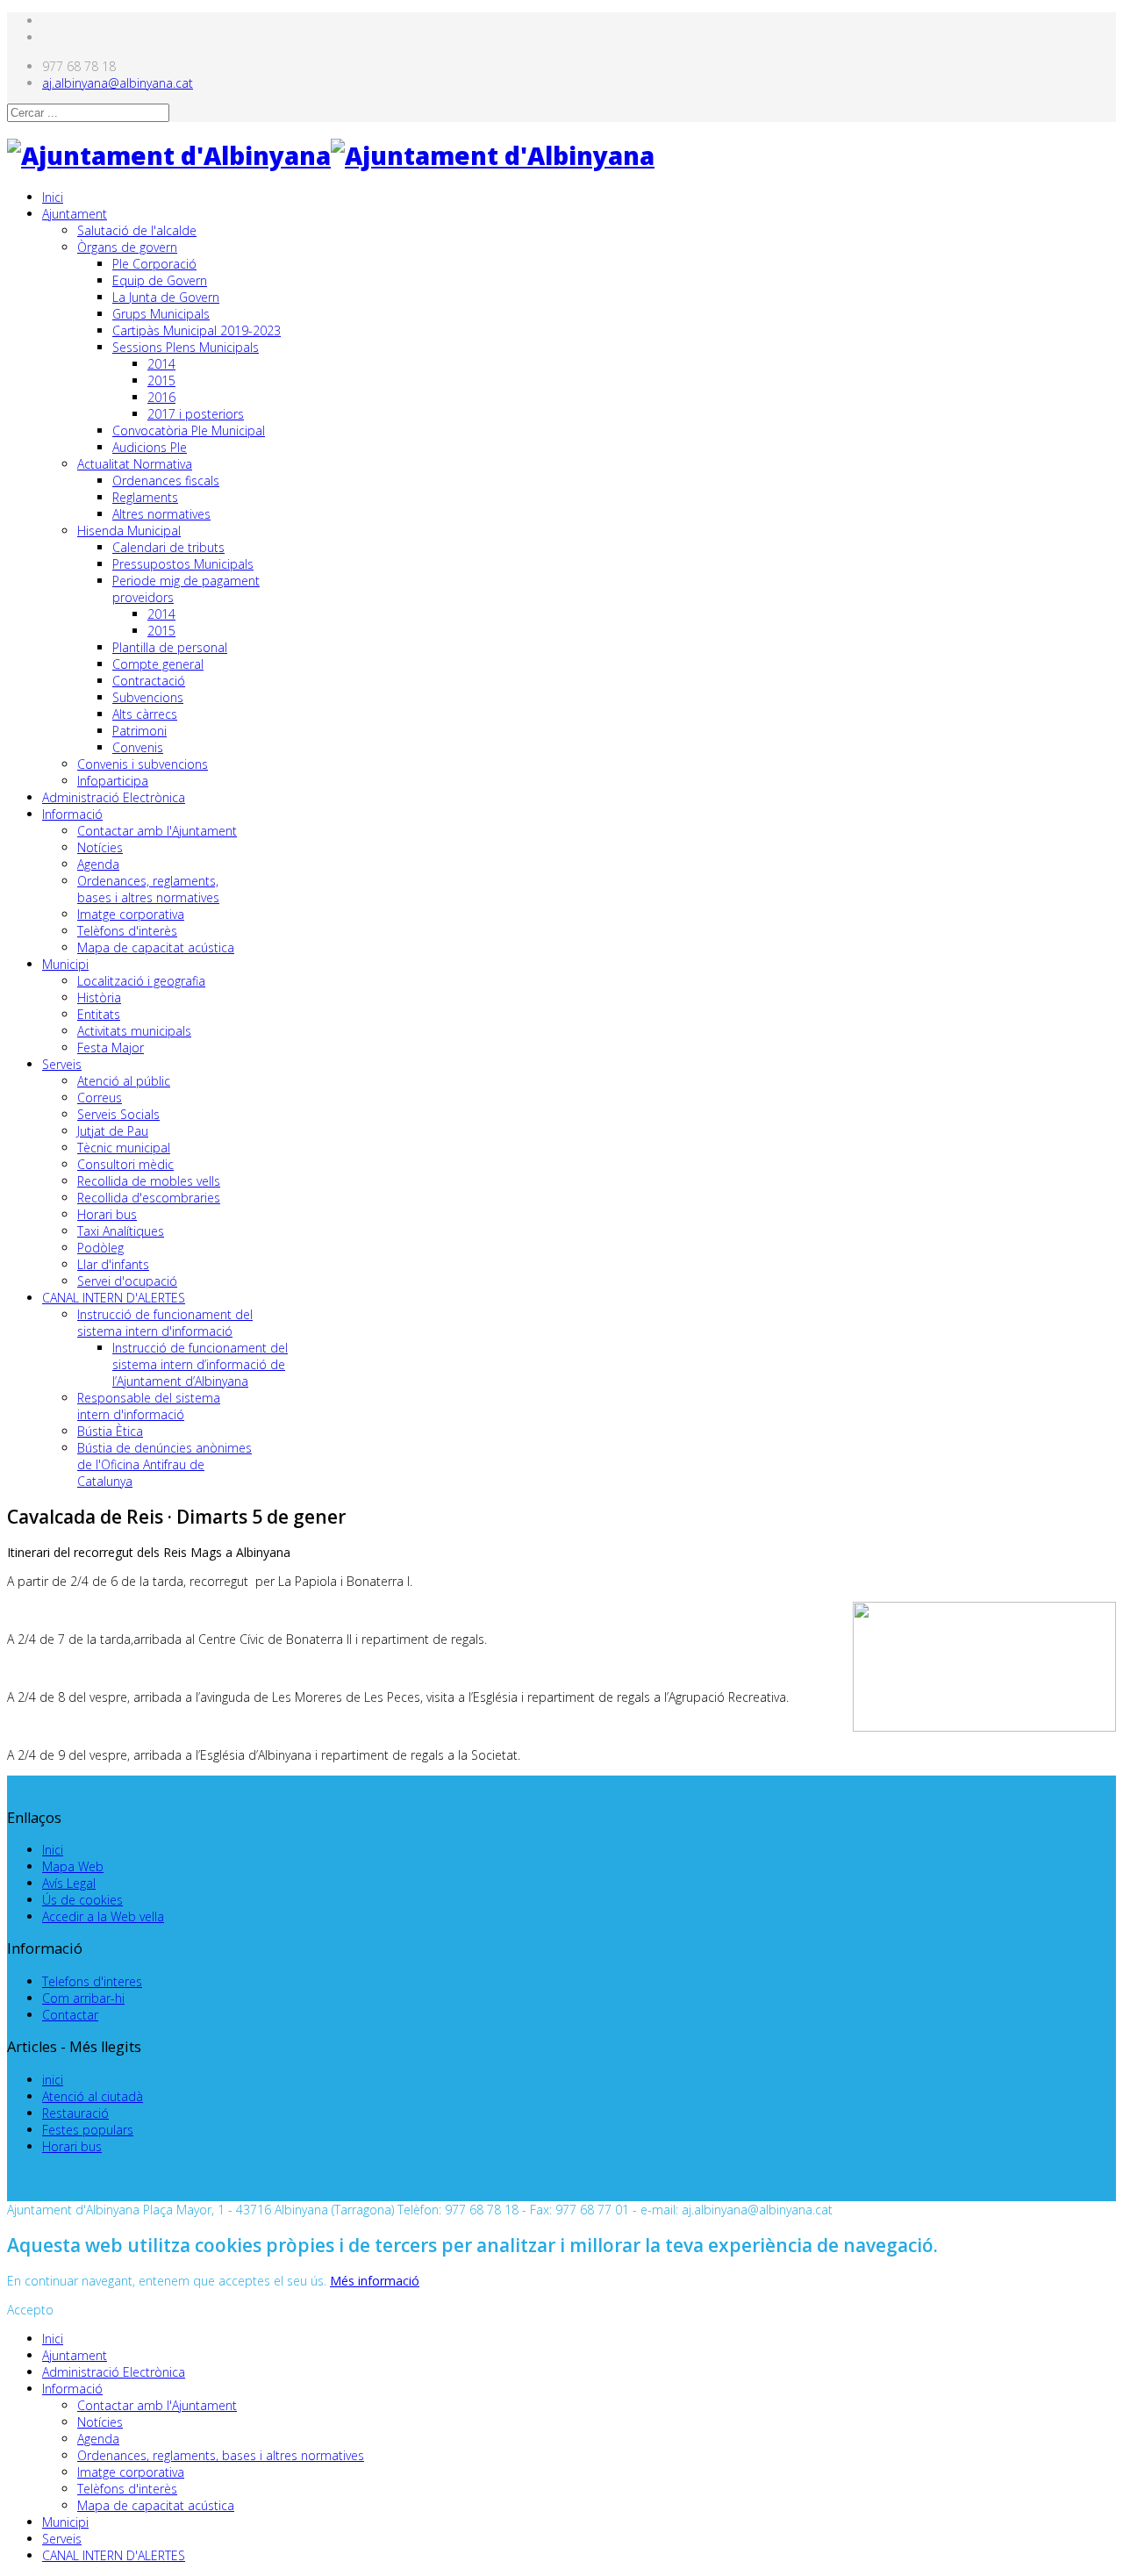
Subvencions (148, 697)
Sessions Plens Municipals (186, 347)
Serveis (62, 1064)
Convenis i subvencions (143, 764)
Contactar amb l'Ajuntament (157, 831)
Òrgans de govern (127, 247)
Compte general (158, 664)
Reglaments (145, 497)
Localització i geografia (141, 981)
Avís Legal (69, 1883)
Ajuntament (75, 214)
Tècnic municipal (124, 1148)
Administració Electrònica (114, 797)
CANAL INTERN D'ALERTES (114, 1298)
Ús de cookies (82, 1900)
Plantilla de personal (170, 647)
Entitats (99, 1014)
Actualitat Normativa (135, 464)
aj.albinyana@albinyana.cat (118, 83)
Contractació (149, 681)
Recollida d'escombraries (149, 1198)
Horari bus (107, 1214)
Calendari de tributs (168, 547)
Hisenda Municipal (129, 531)
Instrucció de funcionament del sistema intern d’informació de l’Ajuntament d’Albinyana (200, 1364)
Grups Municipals (161, 314)
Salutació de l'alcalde (137, 230)
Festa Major (111, 1048)
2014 (161, 364)
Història (99, 997)
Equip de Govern (160, 280)
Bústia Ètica (110, 1431)
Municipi (65, 964)
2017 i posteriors (196, 414)
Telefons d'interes (92, 1981)
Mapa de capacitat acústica (156, 947)
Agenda (98, 864)
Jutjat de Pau (113, 1131)
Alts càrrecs (145, 714)
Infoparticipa (113, 781)
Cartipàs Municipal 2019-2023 (197, 330)
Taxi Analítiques (121, 1231)
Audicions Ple (150, 447)
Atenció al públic (124, 1081)
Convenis (138, 747)
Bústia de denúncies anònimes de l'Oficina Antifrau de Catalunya (165, 1464)
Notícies (100, 847)
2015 (161, 380)
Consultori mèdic (125, 1164)
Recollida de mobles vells (149, 1181)
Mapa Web (73, 1866)
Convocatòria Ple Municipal (189, 431)
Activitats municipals (134, 1031)
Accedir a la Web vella (103, 1916)
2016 (161, 397)
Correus (100, 1098)
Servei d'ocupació (127, 1281)
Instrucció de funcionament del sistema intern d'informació (165, 1323)
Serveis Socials (118, 1114)
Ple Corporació (154, 264)
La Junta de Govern (166, 297)
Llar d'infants (113, 1264)
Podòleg (100, 1248)
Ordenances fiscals (166, 481)
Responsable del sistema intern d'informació (149, 1406)
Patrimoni (139, 731)
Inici (53, 197)
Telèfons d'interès (127, 931)
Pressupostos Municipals (183, 564)
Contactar (70, 2015)
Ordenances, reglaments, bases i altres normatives (148, 889)
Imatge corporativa (131, 914)
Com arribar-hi (83, 1998)
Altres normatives (161, 514)
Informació (72, 814)
